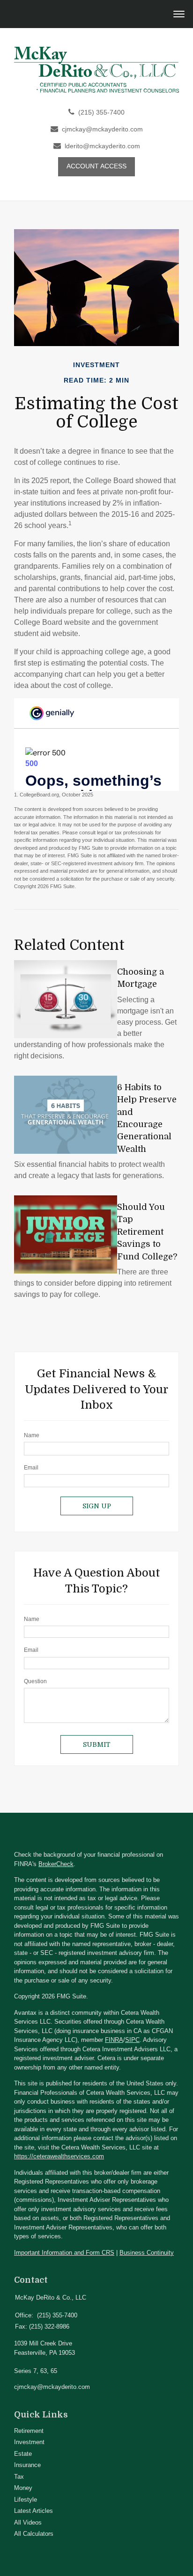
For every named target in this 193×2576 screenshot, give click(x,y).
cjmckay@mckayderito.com (102, 129)
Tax (19, 2477)
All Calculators (34, 2534)
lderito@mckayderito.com (102, 146)
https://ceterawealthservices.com (59, 2156)
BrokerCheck (56, 1864)
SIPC (132, 2040)
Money (23, 2488)
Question (35, 1681)
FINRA (114, 2040)
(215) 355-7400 (101, 112)
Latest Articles (33, 2511)
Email (31, 1468)
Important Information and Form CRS (64, 2253)
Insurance (27, 2465)
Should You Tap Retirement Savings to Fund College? (147, 1232)
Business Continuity (147, 2253)
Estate (23, 2454)
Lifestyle (26, 2500)
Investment (29, 2442)
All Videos (28, 2522)
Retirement (29, 2431)
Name (32, 1435)
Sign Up (97, 1506)
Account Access (96, 166)
